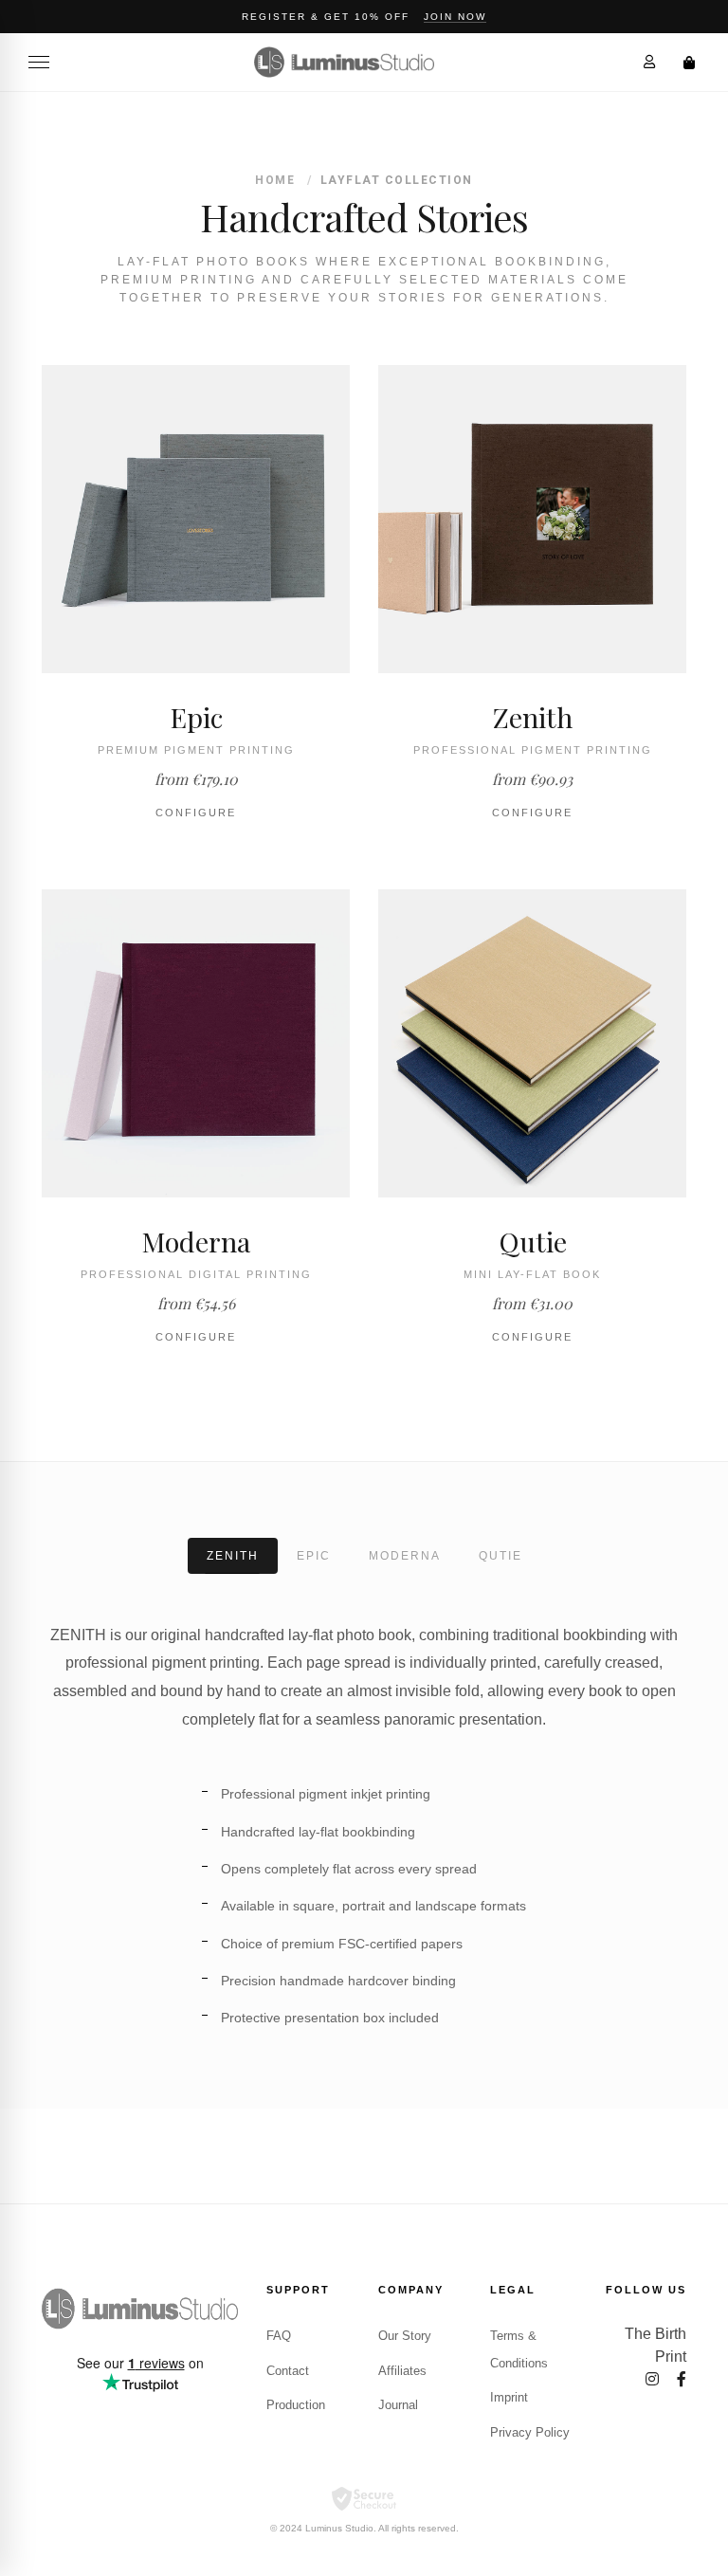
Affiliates (402, 2371)
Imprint (509, 2397)
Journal (398, 2405)
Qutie (500, 1556)
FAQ (279, 2336)
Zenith (233, 1556)
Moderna (405, 1556)
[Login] (649, 62)
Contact (288, 2371)
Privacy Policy (530, 2432)
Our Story (405, 2336)
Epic (314, 1556)
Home (275, 180)
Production (296, 2405)
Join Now (455, 17)
